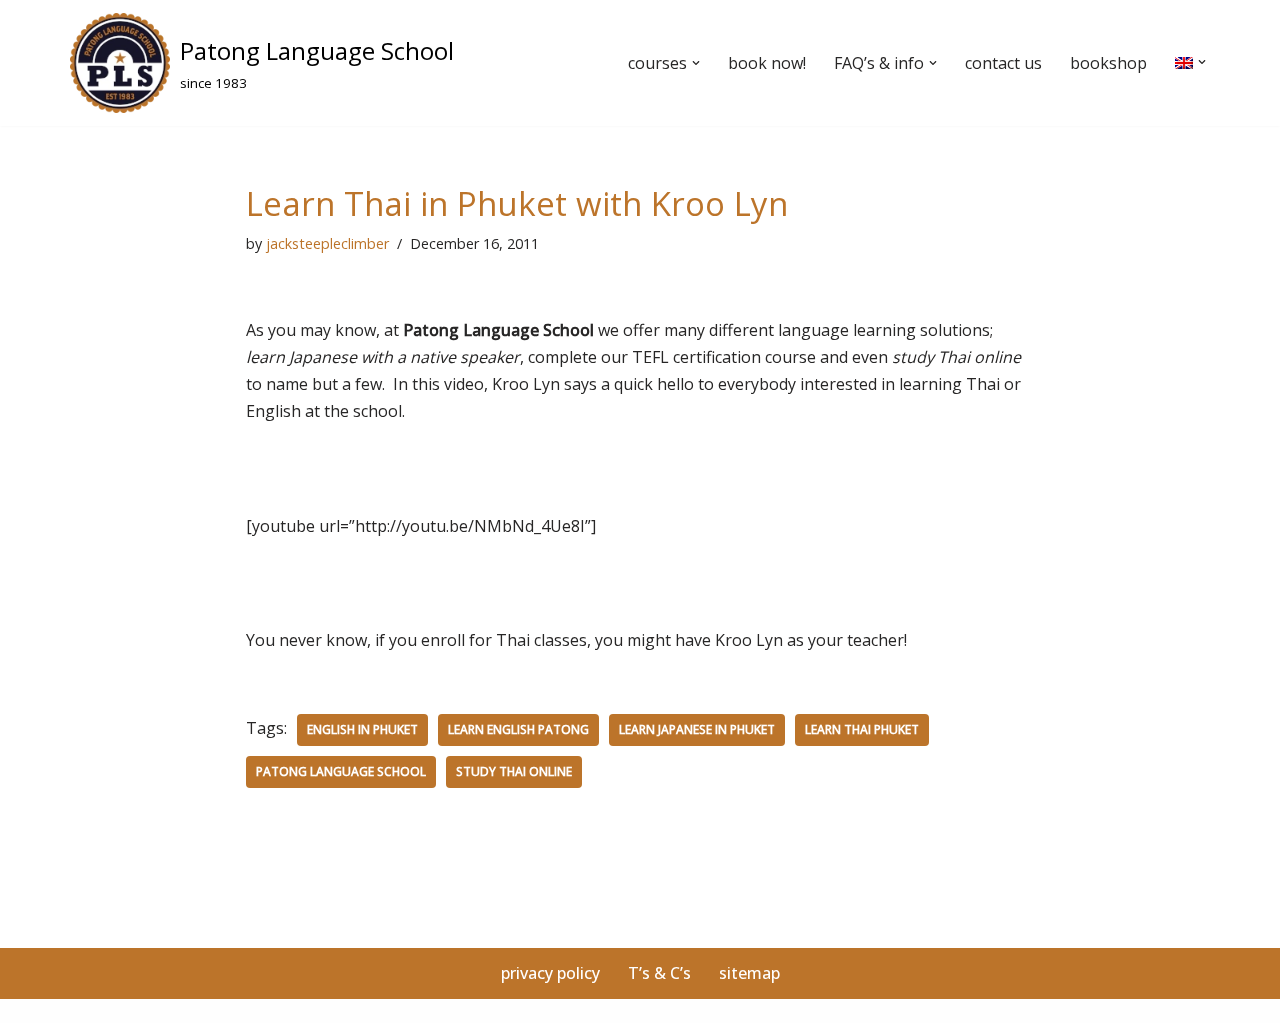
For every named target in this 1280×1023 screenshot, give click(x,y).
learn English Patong (518, 729)
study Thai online (514, 771)
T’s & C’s (659, 973)
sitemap (749, 973)
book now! (767, 63)
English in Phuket (362, 729)
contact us (1003, 63)
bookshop (1108, 63)
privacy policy (550, 973)
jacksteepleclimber (327, 243)
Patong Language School (341, 771)
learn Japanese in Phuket (697, 729)
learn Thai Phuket (862, 729)
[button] (696, 63)
